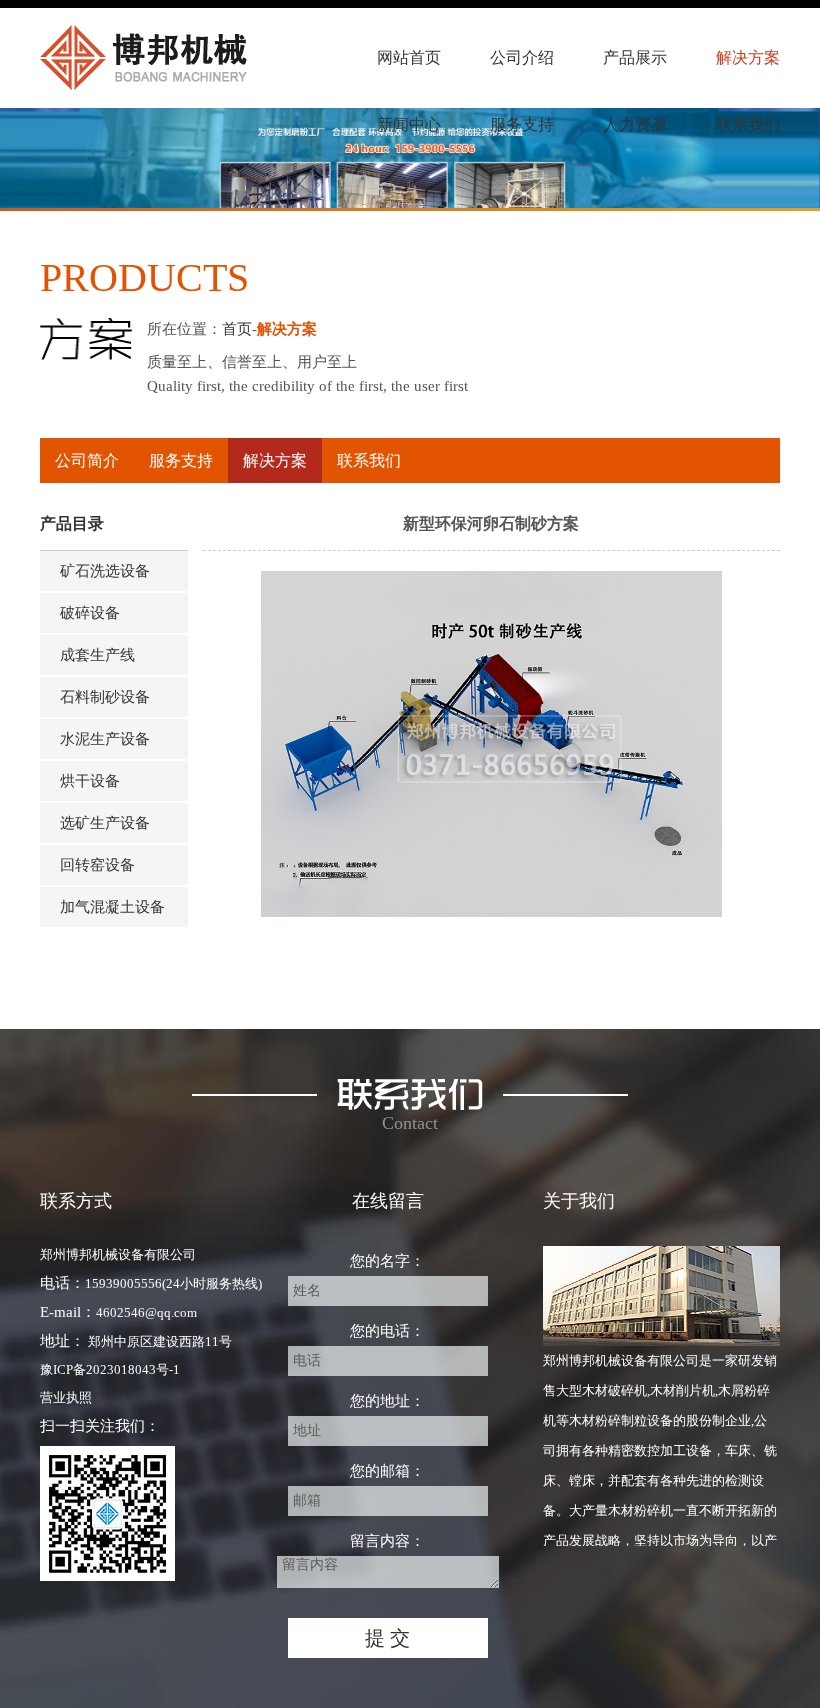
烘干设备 (90, 781)
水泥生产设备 (105, 739)
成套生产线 (97, 655)
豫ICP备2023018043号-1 (110, 1369)
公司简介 (87, 460)
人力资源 (635, 124)
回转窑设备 (97, 865)
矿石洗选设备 (105, 571)
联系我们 (748, 124)
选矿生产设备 (105, 823)
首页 (237, 329)
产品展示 (635, 57)
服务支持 (522, 124)
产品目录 (72, 523)
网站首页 (409, 57)
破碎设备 (90, 613)
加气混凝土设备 (112, 907)
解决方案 (748, 57)
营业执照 (66, 1397)
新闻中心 (409, 124)
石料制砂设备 (105, 697)
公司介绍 (522, 57)
